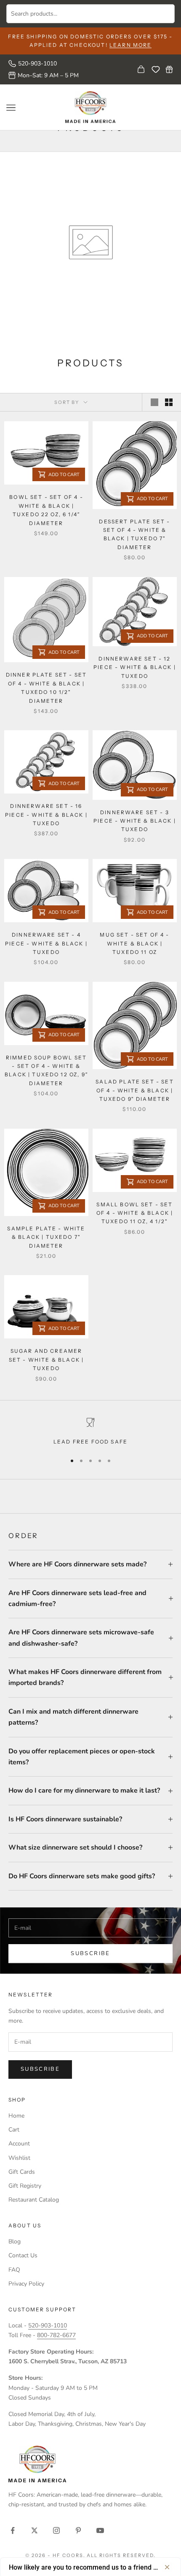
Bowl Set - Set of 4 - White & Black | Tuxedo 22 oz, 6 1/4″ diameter (46, 510)
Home (16, 2116)
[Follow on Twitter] (35, 2530)
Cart (14, 2130)
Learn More (131, 45)
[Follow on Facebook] (13, 2530)
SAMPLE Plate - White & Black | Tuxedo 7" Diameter (46, 1237)
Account (19, 2144)
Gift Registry (25, 2186)
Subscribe (90, 1953)
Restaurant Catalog (34, 2200)
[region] (90, 1432)
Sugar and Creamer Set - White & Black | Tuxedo (46, 1360)
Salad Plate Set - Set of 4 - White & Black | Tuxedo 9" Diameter (134, 1090)
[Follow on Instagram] (56, 2530)
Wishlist (19, 2158)
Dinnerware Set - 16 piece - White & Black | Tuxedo (46, 815)
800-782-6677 (56, 2335)
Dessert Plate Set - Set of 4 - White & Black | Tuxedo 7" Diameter (134, 534)
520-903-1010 (37, 64)
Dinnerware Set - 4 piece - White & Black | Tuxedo (46, 943)
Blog (15, 2241)
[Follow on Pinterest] (78, 2530)
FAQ (14, 2270)
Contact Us (23, 2255)
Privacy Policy (26, 2284)
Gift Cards (22, 2172)
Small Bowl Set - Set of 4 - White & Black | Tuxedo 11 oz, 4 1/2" (135, 1213)
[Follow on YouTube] (100, 2530)
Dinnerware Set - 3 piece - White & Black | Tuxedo (135, 821)
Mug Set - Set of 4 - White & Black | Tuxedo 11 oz (134, 943)
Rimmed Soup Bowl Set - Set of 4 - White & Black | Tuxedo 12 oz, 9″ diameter (46, 1070)
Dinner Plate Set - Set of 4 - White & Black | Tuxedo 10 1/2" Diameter (47, 688)
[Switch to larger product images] (154, 402)
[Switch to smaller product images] (169, 402)
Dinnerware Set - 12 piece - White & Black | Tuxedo (135, 667)
